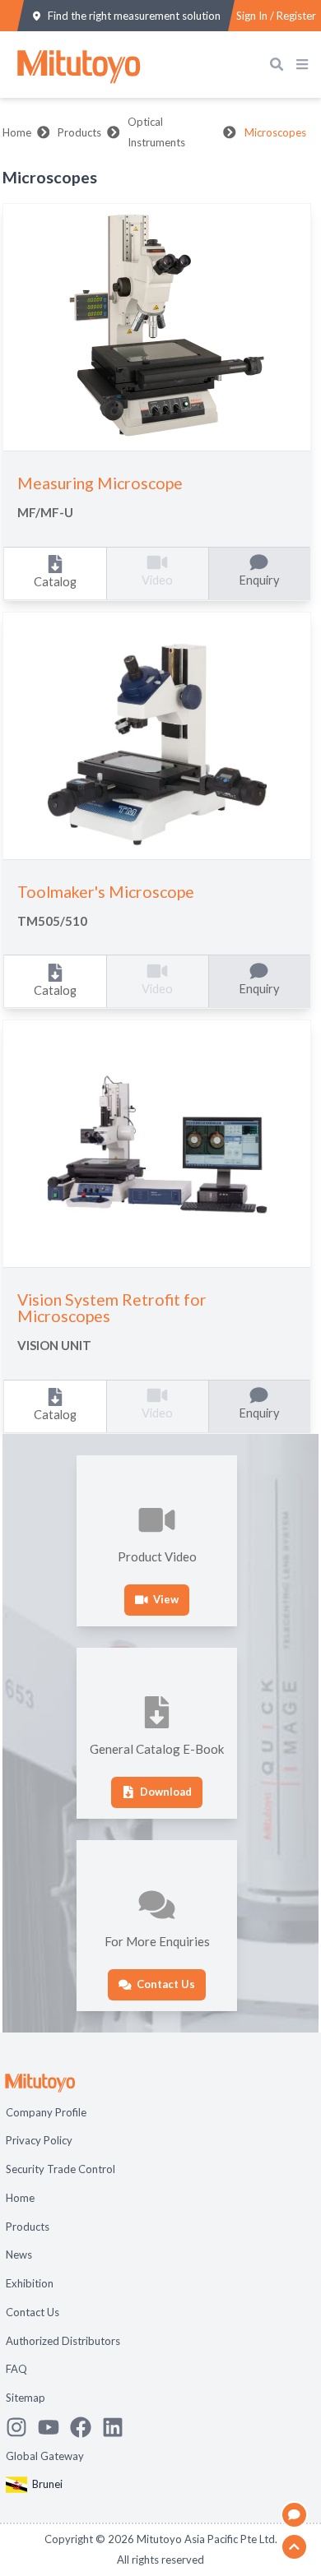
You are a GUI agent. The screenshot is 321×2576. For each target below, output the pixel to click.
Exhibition (30, 2283)
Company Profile (46, 2112)
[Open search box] (280, 65)
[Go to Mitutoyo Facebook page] (86, 2427)
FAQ (16, 2369)
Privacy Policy (39, 2140)
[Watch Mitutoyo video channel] (54, 2427)
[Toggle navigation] (305, 65)
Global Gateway (45, 2456)
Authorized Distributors (63, 2341)
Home (17, 132)
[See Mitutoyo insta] (22, 2427)
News (19, 2255)
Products (79, 132)
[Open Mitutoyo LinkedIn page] (118, 2427)
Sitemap (26, 2398)
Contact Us (33, 2312)
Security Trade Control (60, 2169)
